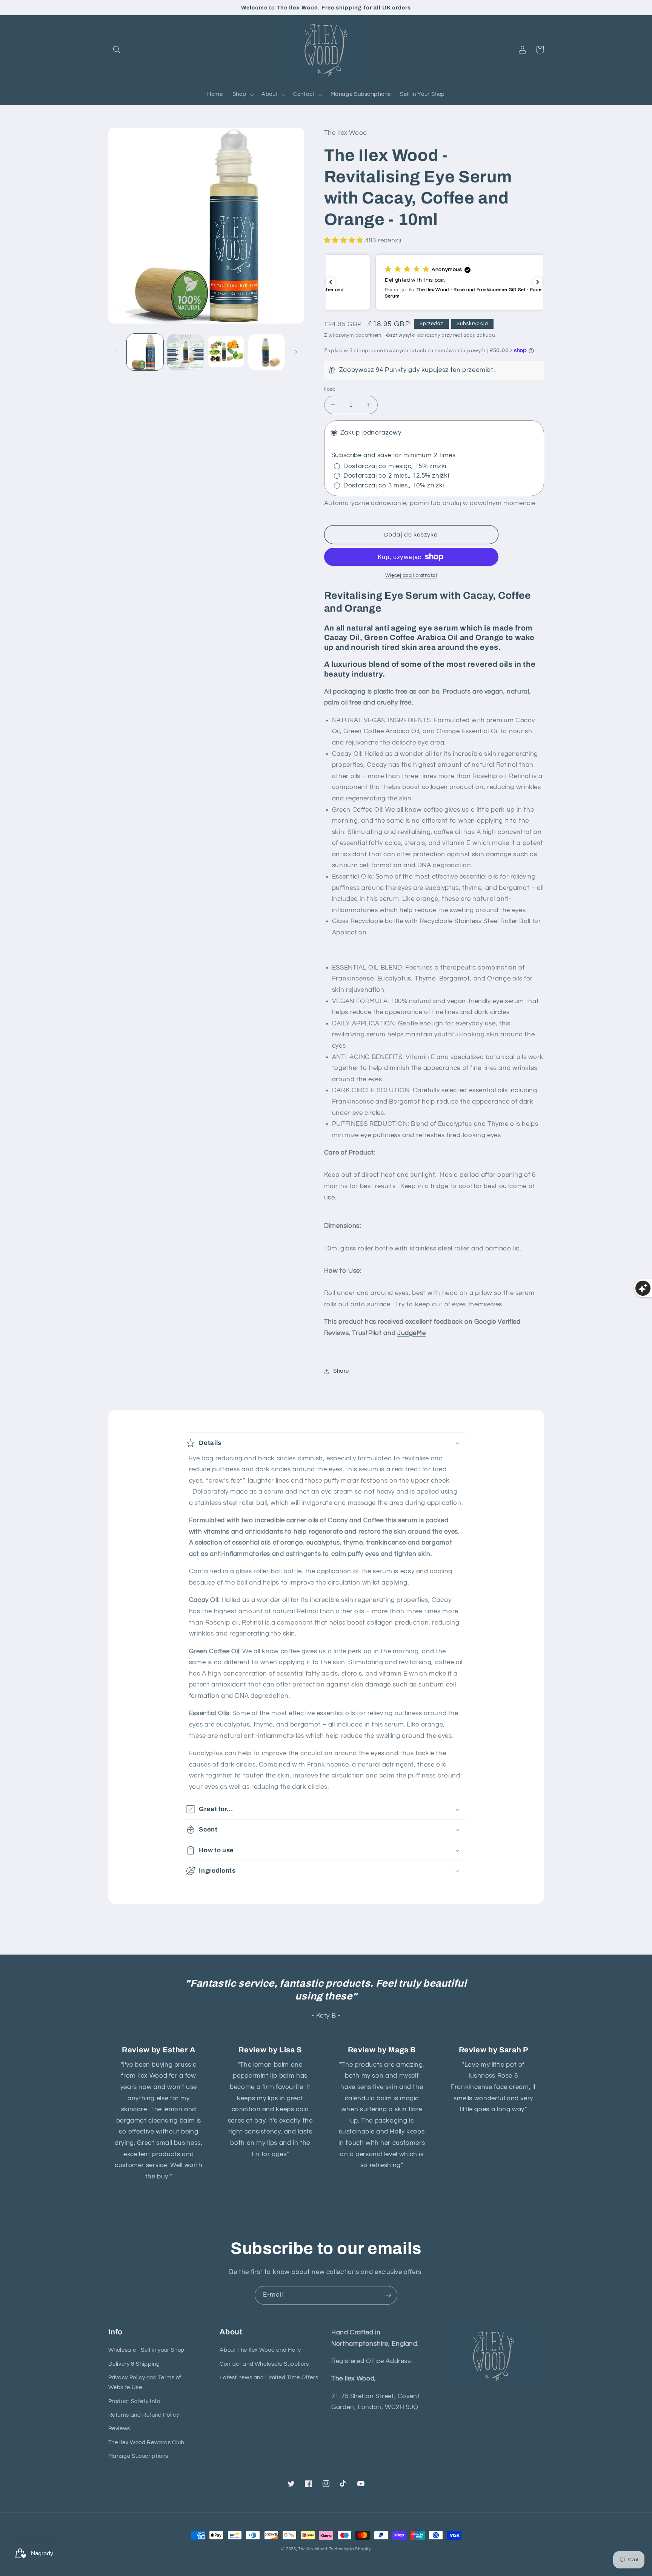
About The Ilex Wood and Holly (260, 2350)
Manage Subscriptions (138, 2456)
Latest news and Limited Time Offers (269, 2378)
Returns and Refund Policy (144, 2415)
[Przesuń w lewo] (117, 352)
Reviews (119, 2429)
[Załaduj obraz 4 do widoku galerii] (267, 352)
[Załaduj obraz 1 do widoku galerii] (145, 352)
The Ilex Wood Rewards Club (146, 2443)
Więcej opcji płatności (411, 576)
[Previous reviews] (331, 282)
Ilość (330, 389)
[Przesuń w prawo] (296, 352)
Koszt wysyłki (400, 335)
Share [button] (341, 1371)
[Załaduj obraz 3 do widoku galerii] (226, 352)
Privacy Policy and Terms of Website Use (145, 2383)
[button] (117, 49)
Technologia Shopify (350, 2549)
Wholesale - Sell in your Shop (146, 2350)
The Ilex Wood (313, 2549)
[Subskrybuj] (388, 2295)
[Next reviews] (538, 282)
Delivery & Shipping (134, 2364)
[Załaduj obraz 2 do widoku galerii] (185, 352)
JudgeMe (411, 1333)
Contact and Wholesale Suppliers (264, 2364)
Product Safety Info (134, 2401)
